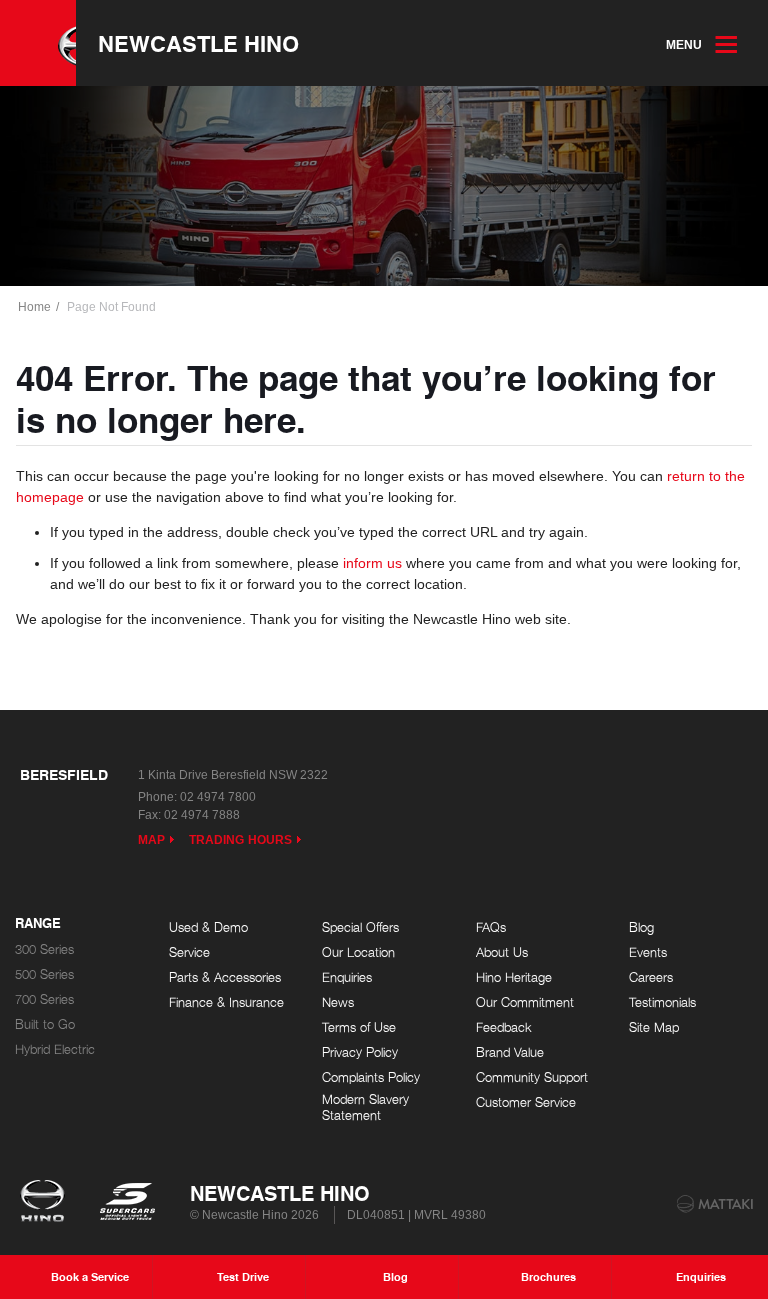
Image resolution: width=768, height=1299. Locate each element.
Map (151, 840)
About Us (502, 952)
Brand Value (510, 1052)
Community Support (532, 1077)
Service (189, 952)
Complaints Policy (371, 1077)
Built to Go (45, 1024)
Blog (641, 927)
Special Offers (360, 927)
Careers (651, 977)
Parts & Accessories (225, 977)
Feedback (504, 1027)
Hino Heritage (514, 977)
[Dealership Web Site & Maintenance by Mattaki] (715, 1204)
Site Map (654, 1027)
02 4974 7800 (218, 797)
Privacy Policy (360, 1052)
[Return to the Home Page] (46, 1203)
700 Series (44, 999)
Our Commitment (525, 1002)
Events (648, 952)
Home (34, 307)
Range (38, 924)
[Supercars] (126, 1203)
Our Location (358, 952)
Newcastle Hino (198, 43)
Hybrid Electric (55, 1049)
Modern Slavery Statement (365, 1107)
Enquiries (347, 977)
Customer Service (526, 1102)
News (338, 1002)
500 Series (44, 974)
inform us (372, 563)
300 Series (44, 949)
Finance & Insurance (226, 1002)
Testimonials (662, 1002)
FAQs (491, 927)
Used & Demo (208, 927)
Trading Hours (240, 840)
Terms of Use (359, 1027)
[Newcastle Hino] (38, 43)
